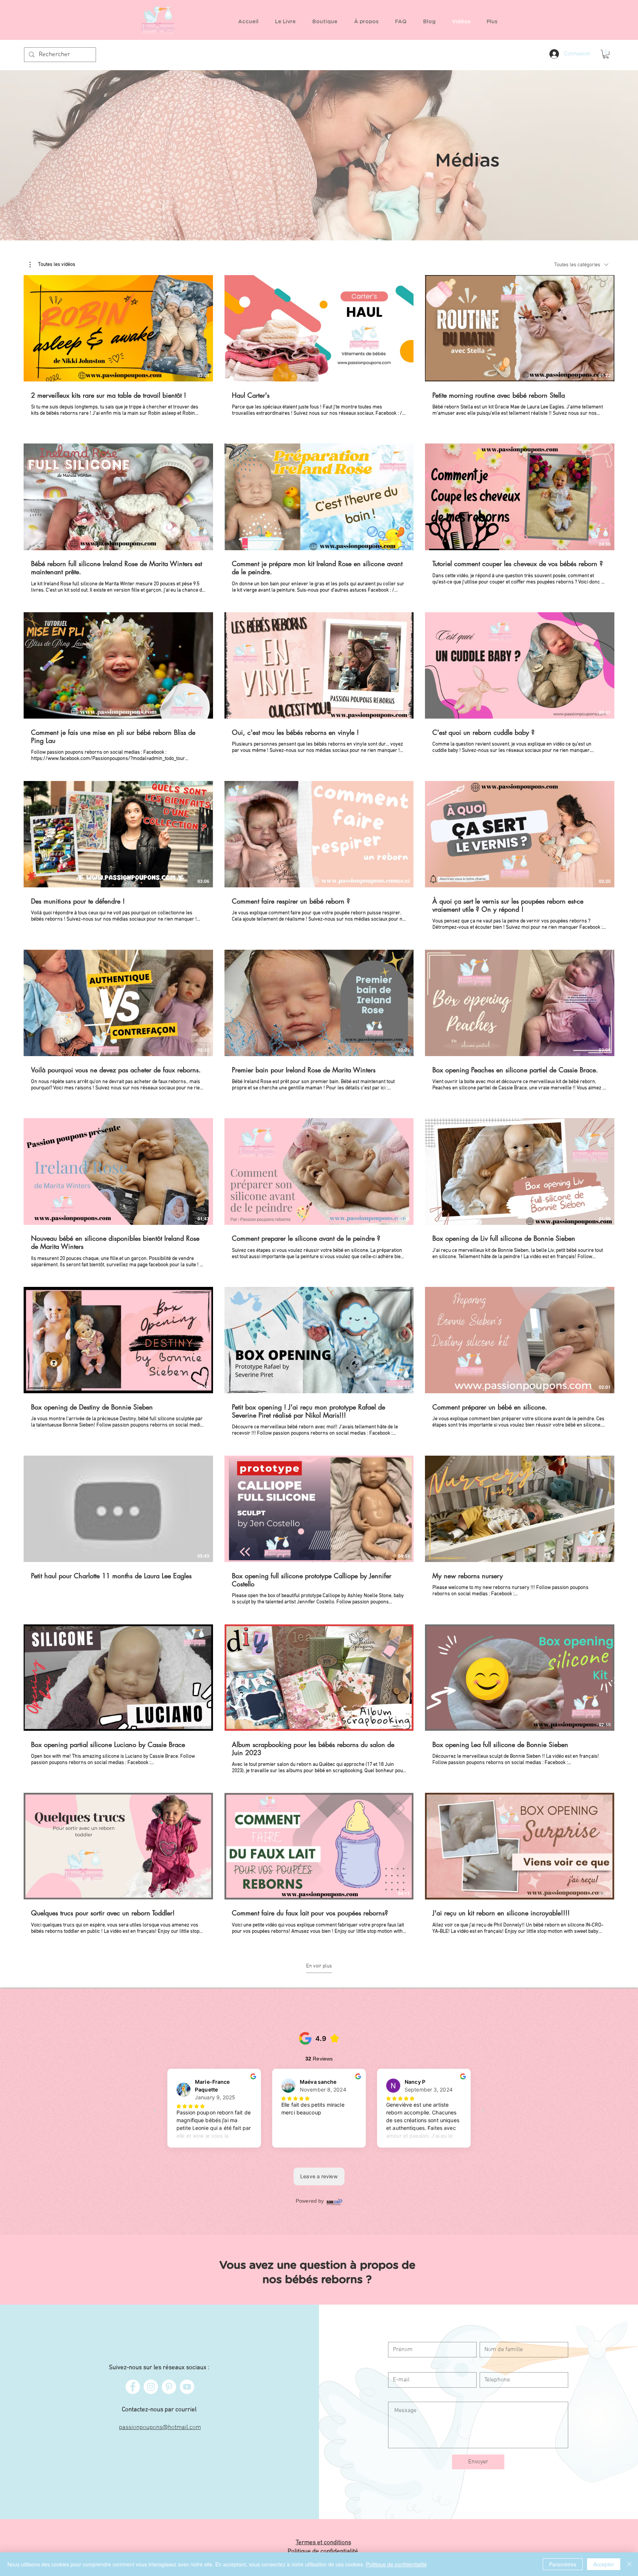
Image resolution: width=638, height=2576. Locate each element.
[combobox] (581, 265)
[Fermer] (629, 2564)
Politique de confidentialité (396, 2564)
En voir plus (319, 1966)
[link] (606, 54)
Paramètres (563, 2564)
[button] (328, 22)
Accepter (604, 2564)
